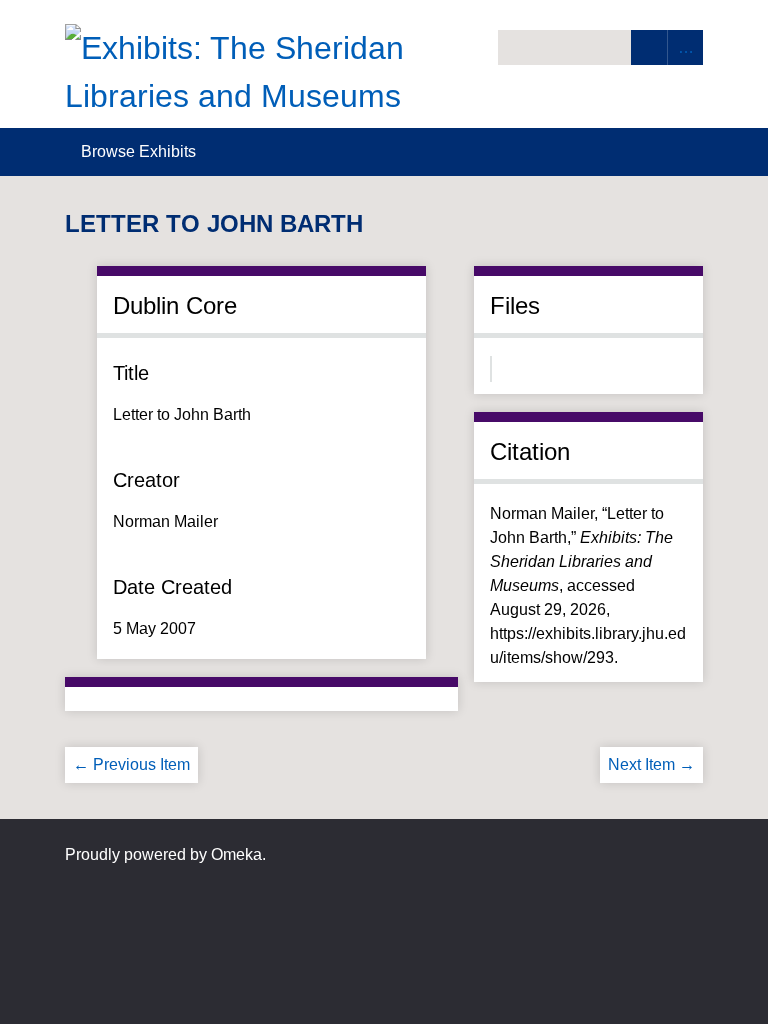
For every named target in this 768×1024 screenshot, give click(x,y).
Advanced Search (685, 47)
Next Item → (651, 764)
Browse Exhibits (138, 151)
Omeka (236, 854)
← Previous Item (131, 764)
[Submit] (649, 47)
